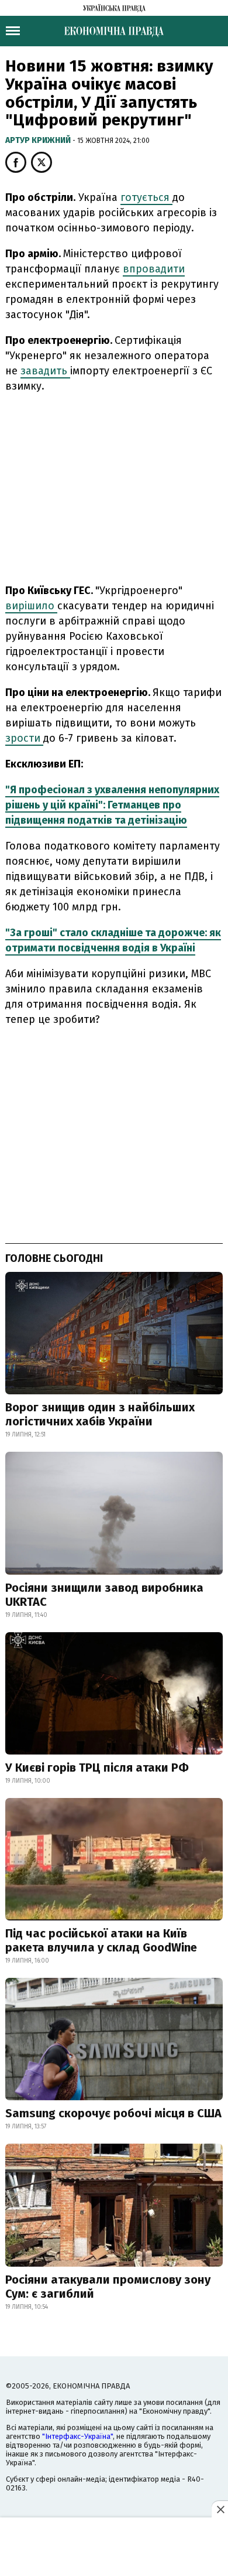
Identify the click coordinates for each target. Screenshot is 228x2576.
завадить (45, 371)
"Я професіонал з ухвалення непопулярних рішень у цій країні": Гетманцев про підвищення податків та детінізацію (112, 805)
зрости (24, 738)
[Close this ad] (220, 2509)
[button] (16, 162)
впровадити (154, 269)
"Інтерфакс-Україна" (77, 2436)
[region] (114, 486)
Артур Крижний (39, 140)
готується (146, 197)
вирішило (31, 606)
